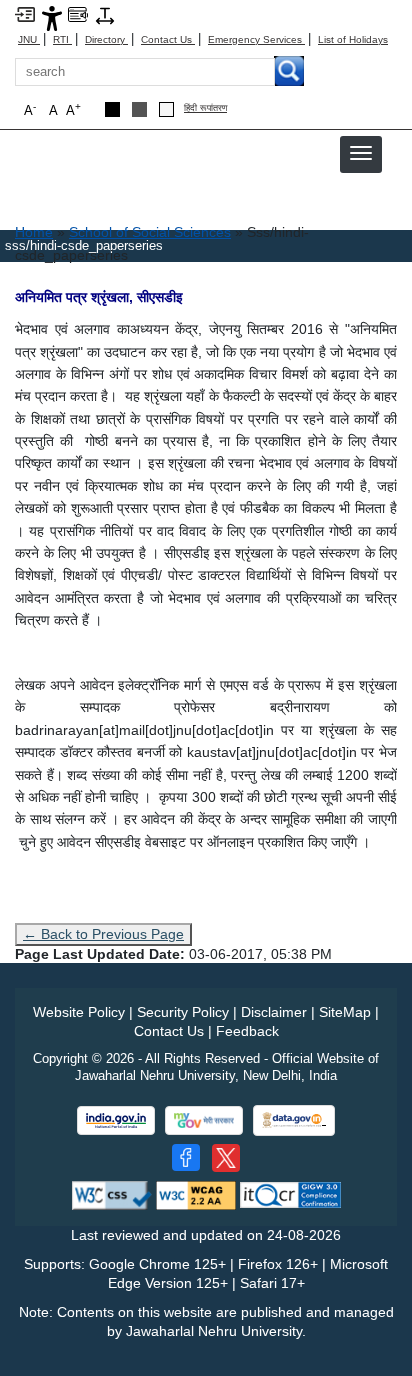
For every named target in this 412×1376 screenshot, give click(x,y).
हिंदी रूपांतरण (205, 108)
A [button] (73, 109)
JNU (29, 39)
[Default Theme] (166, 109)
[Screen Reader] (78, 13)
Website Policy (79, 1012)
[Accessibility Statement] (52, 17)
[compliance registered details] (290, 1194)
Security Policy (183, 1012)
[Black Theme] (112, 109)
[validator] (112, 1194)
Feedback (247, 1031)
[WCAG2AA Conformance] (196, 1194)
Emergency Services (256, 39)
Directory (106, 39)
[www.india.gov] (116, 1120)
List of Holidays (353, 39)
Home (34, 232)
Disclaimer (274, 1012)
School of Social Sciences (150, 232)
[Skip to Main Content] (25, 13)
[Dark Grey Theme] (139, 109)
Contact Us (168, 39)
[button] (361, 153)
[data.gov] (294, 1120)
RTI (62, 39)
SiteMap (345, 1012)
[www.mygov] (204, 1120)
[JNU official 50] (226, 1158)
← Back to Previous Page (103, 934)
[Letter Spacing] (105, 14)
